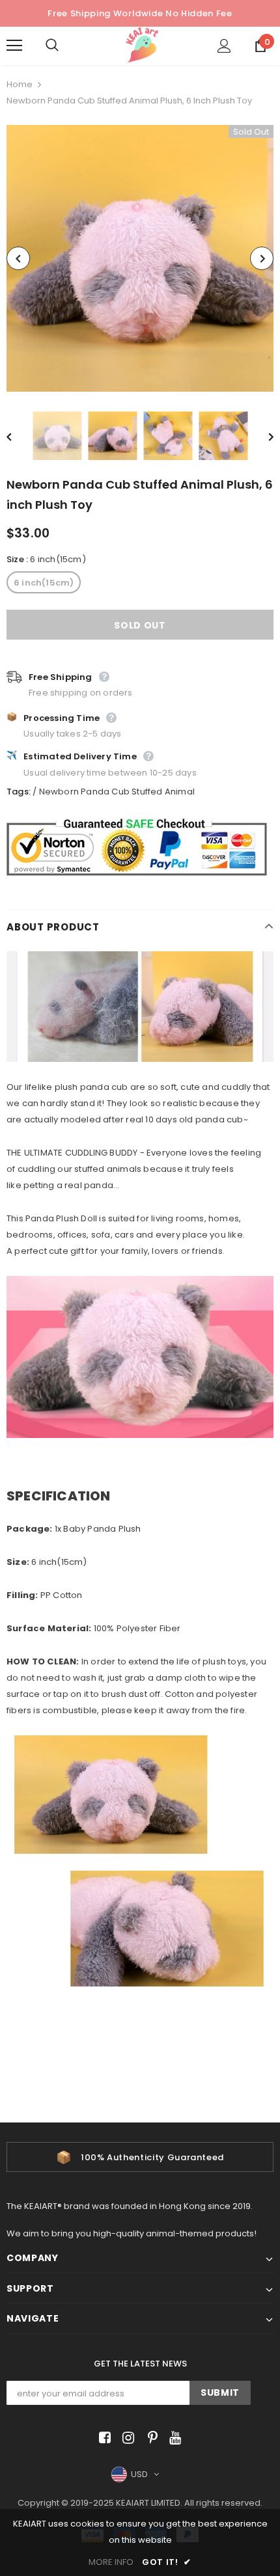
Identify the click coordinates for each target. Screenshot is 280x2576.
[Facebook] (103, 2438)
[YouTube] (173, 2438)
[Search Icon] (65, 46)
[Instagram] (126, 2438)
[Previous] (18, 258)
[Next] (262, 258)
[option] (140, 258)
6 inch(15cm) (44, 583)
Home (20, 84)
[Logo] (142, 45)
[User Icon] (224, 46)
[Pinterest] (149, 2438)
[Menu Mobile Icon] (14, 46)
